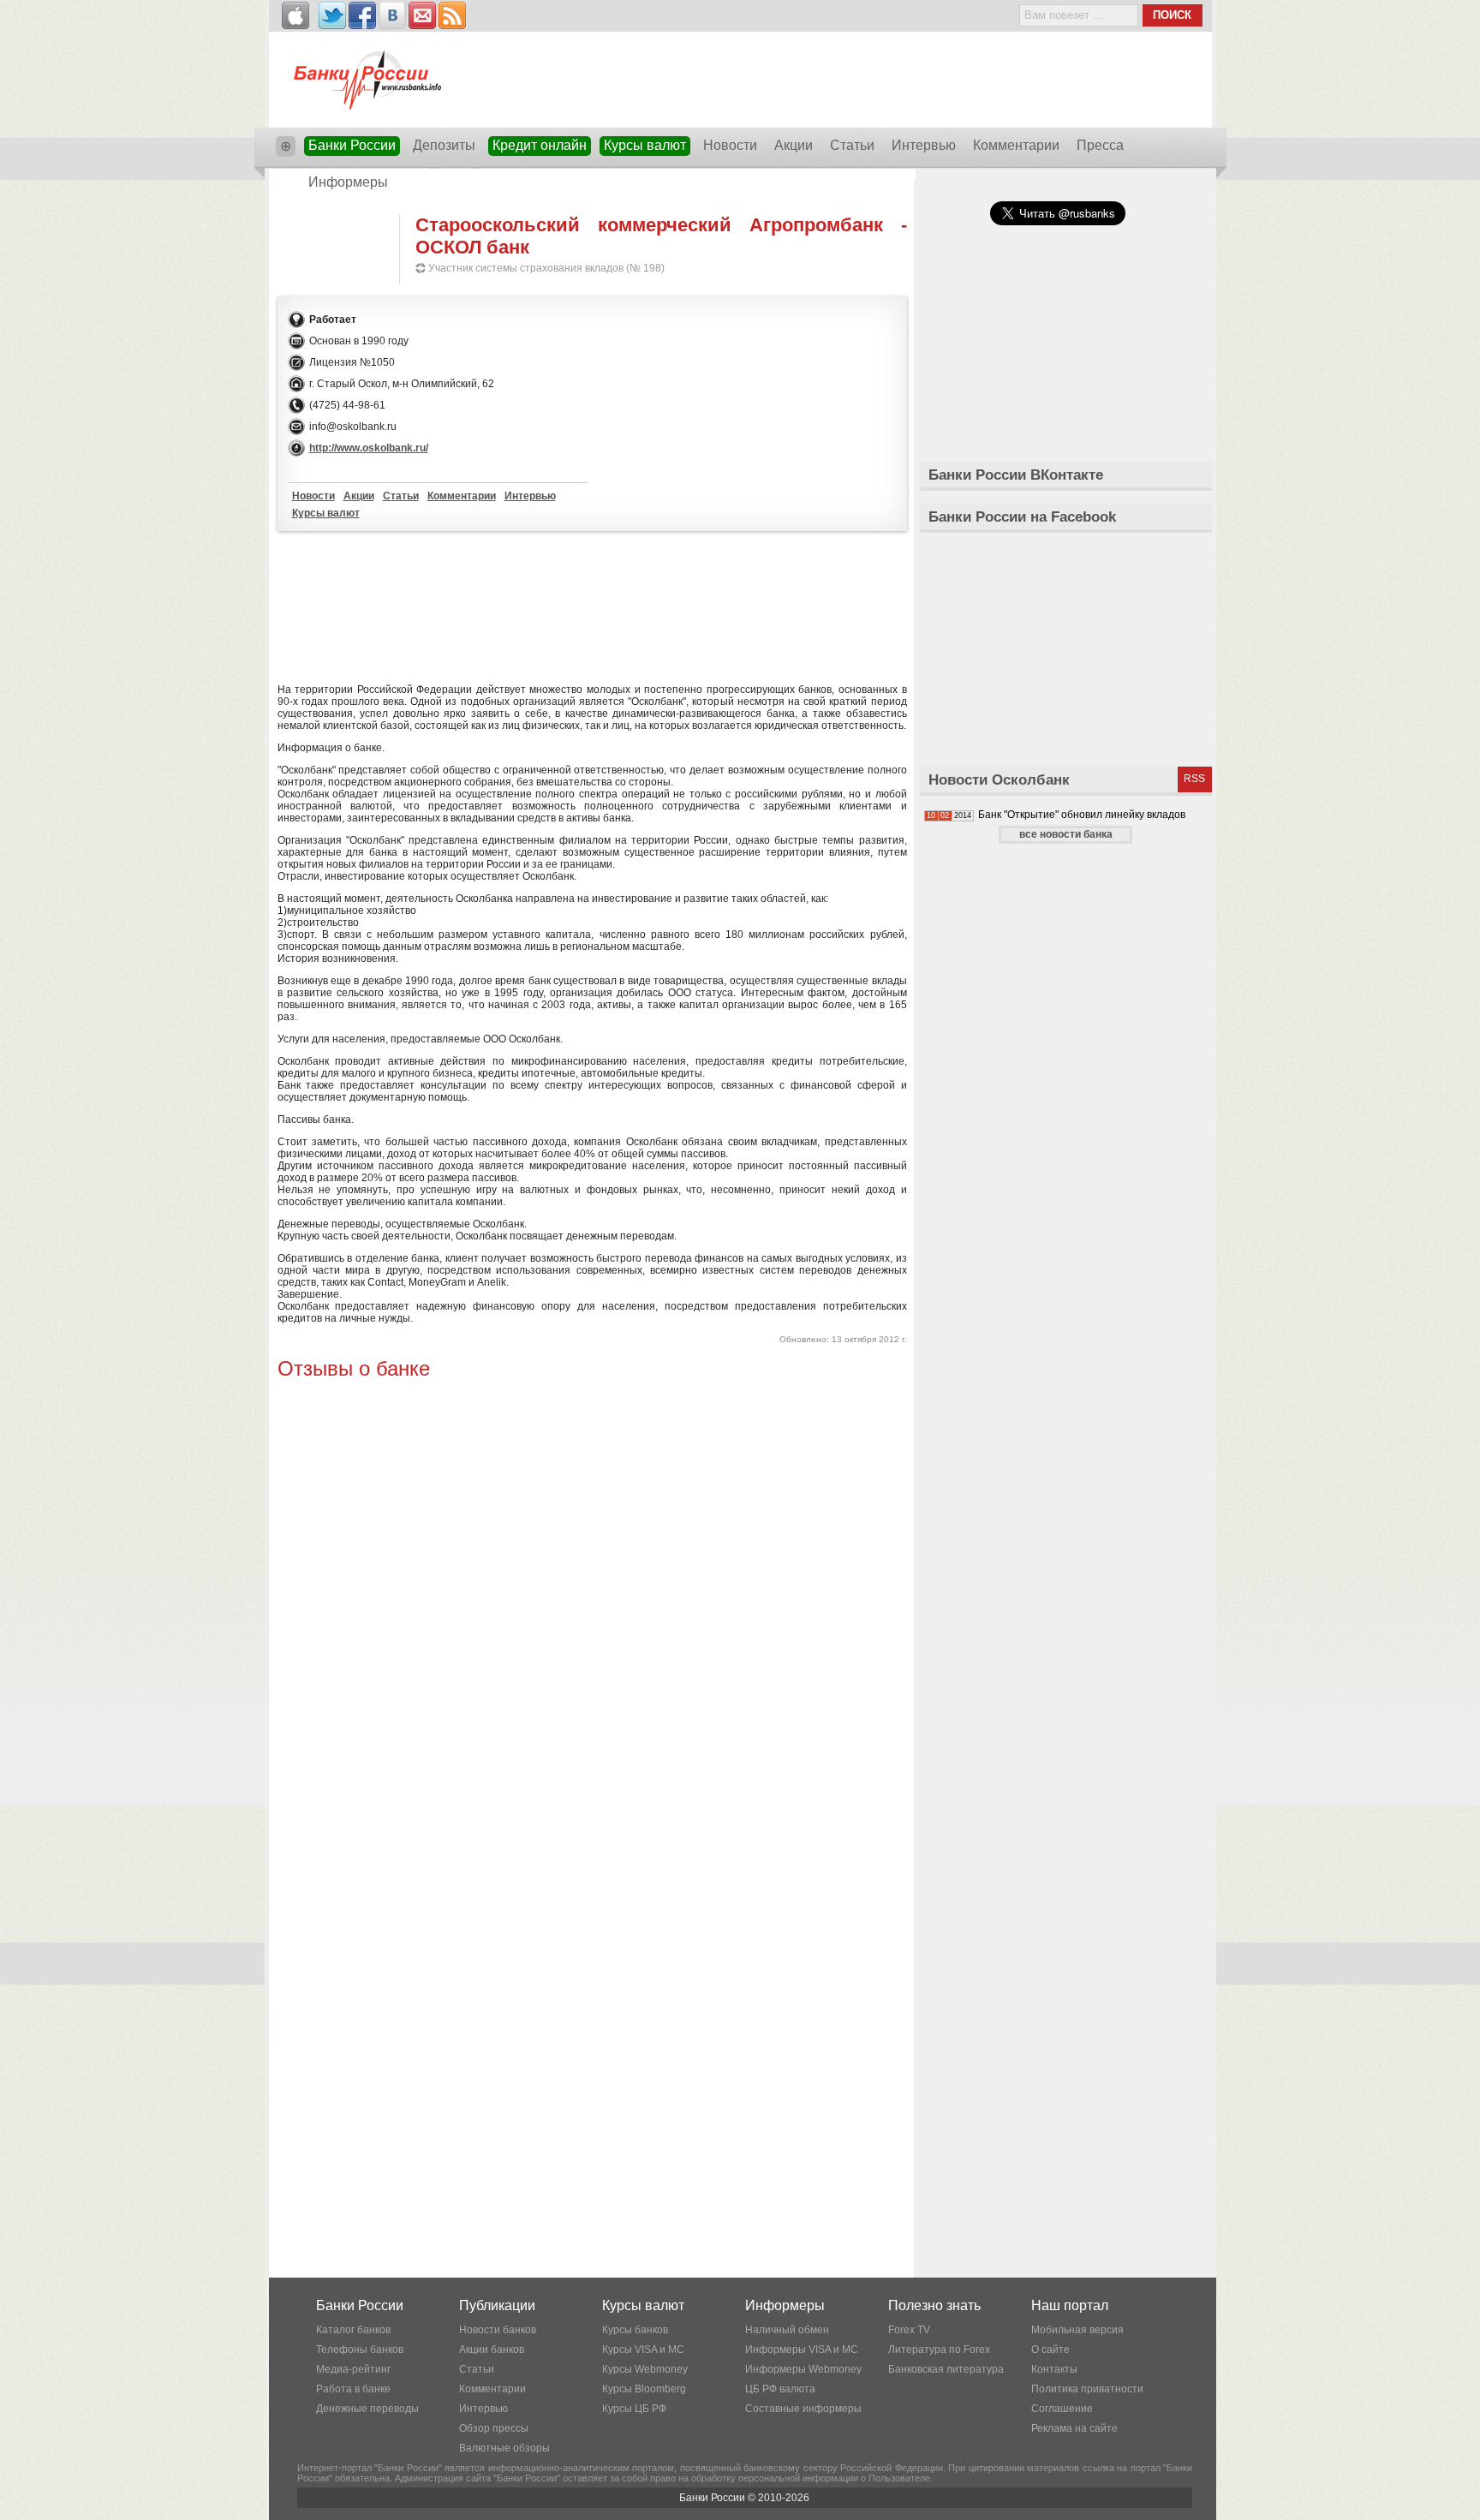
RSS (1194, 779)
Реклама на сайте (1074, 2428)
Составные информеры (803, 2409)
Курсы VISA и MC (643, 2350)
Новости (730, 145)
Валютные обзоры (504, 2448)
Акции (794, 145)
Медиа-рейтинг (353, 2369)
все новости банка (1066, 834)
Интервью (924, 145)
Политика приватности (1087, 2389)
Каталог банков (353, 2330)
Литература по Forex (939, 2350)
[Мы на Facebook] (362, 15)
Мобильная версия (1077, 2330)
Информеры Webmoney (803, 2369)
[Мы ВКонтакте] (392, 15)
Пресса (1100, 145)
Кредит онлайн (540, 145)
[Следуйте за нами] (332, 15)
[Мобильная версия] (295, 15)
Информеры (348, 182)
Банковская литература (946, 2369)
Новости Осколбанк (999, 780)
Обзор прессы (494, 2428)
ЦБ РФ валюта (780, 2389)
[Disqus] (592, 1599)
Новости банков (498, 2330)
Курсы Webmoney (645, 2369)
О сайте (1050, 2350)
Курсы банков (635, 2330)
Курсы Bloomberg (644, 2389)
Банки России (352, 145)
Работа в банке (353, 2389)
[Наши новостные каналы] (452, 15)
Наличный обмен (787, 2330)
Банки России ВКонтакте (1016, 475)
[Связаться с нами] (422, 15)
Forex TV (909, 2330)
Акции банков (492, 2350)
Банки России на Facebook (1022, 517)
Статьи (852, 145)
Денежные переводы (367, 2409)
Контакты (1054, 2369)
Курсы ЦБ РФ (634, 2409)
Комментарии (1016, 145)
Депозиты (444, 145)
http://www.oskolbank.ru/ (369, 448)
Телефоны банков (360, 2350)
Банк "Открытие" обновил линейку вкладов (1082, 815)
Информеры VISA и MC (802, 2350)
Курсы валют (645, 145)
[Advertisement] (592, 604)
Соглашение (1062, 2409)
